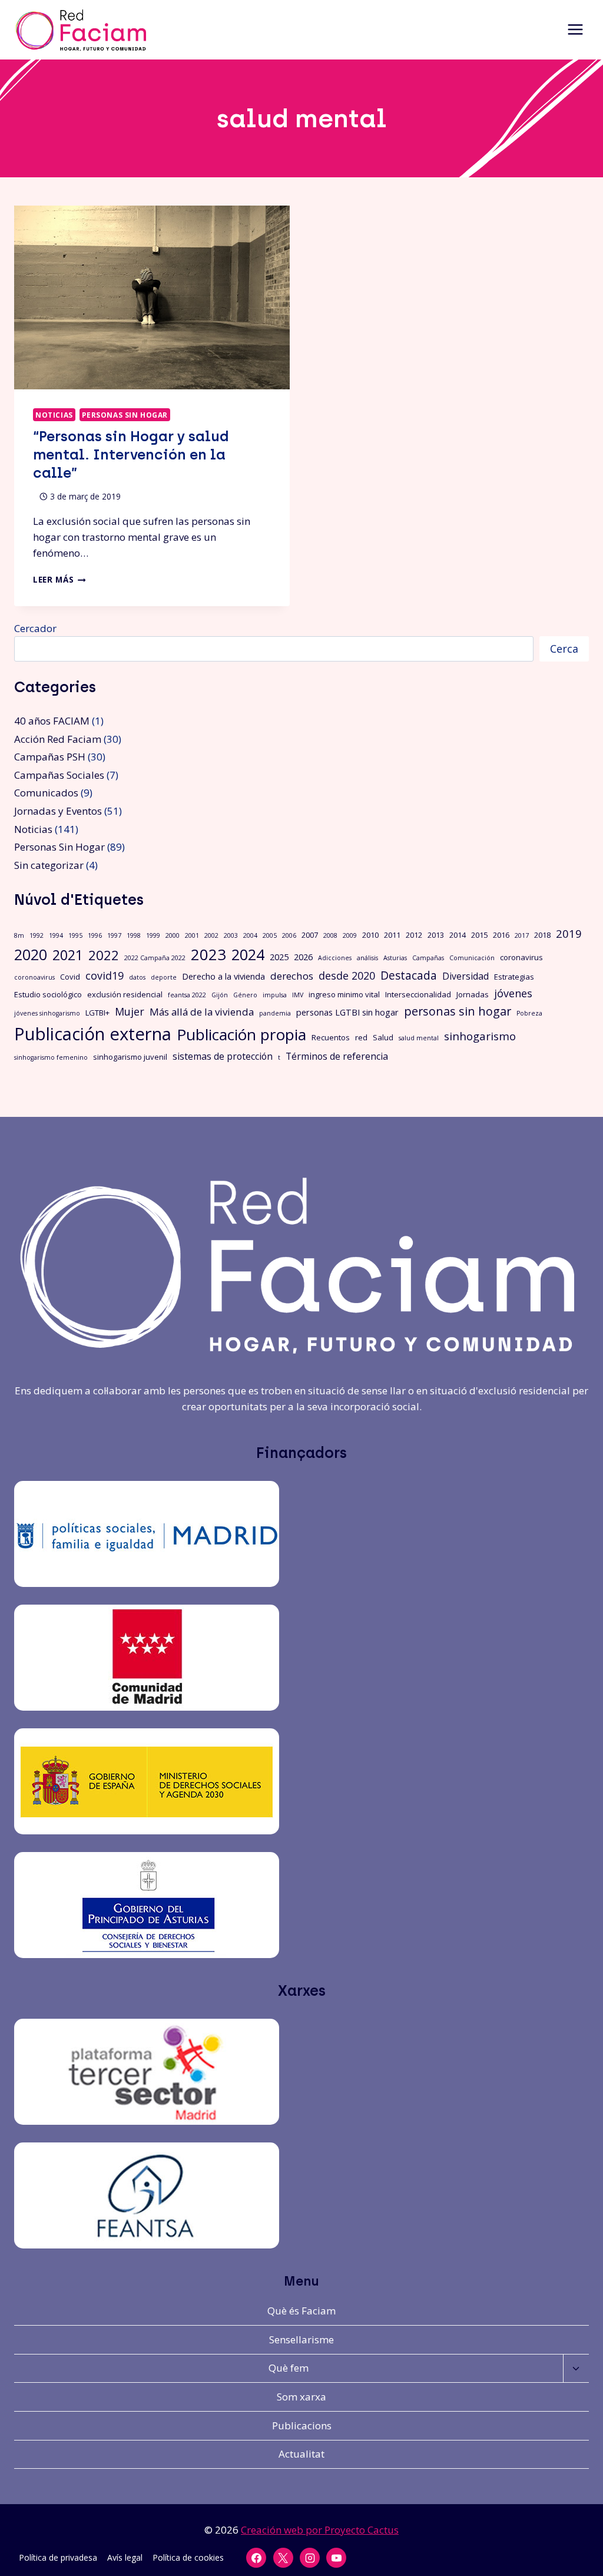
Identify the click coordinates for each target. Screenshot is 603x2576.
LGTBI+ (97, 1013)
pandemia (275, 1013)
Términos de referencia (337, 1056)
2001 (192, 935)
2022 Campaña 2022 (155, 958)
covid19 (105, 975)
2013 (436, 935)
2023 (208, 954)
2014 (458, 935)
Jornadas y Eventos (58, 811)
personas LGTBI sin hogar (347, 1012)
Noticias (54, 415)
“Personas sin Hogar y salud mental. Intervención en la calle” (131, 454)
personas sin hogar (458, 1011)
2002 (211, 935)
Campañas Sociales (59, 775)
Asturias (395, 958)
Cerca (564, 649)
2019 (569, 933)
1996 (95, 935)
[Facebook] (256, 2558)
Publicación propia (241, 1034)
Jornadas (473, 994)
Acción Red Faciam (58, 739)
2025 (279, 957)
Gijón (220, 995)
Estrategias (514, 977)
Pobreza (529, 1013)
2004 (250, 935)
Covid (70, 977)
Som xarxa (301, 2397)
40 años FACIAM (52, 721)
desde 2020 (347, 975)
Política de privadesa (58, 2557)
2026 (303, 957)
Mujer (130, 1011)
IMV (298, 995)
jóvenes (513, 993)
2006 (289, 935)
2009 (350, 935)
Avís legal (125, 2557)
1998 (134, 935)
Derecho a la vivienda (223, 976)
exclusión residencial (125, 994)
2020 (31, 955)
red (361, 1037)
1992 (37, 935)
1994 (56, 935)
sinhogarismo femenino (51, 1057)
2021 (68, 955)
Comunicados (46, 793)
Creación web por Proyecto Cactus (320, 2530)
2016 (501, 935)
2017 (522, 935)
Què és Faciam (301, 2311)
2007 (310, 935)
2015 (479, 935)
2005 (270, 935)
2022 (104, 955)
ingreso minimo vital (344, 994)
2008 (330, 935)
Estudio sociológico (48, 994)
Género (245, 995)
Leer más (59, 579)
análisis (367, 958)
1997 (114, 935)
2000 (173, 935)
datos (137, 977)
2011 (392, 935)
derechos (292, 976)
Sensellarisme (301, 2339)
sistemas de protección (223, 1056)
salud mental (419, 1038)
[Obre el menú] (575, 30)
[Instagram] (310, 2558)
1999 (153, 935)
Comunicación (472, 958)
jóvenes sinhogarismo (47, 1013)
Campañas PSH (50, 757)
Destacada (409, 975)
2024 (248, 954)
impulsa (275, 995)
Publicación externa (93, 1034)
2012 (414, 935)
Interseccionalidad (418, 994)
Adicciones (335, 958)
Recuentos (331, 1037)
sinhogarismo (480, 1036)
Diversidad (465, 976)
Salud (383, 1037)
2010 (370, 935)
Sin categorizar (49, 865)
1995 (75, 935)
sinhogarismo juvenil (130, 1057)
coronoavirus (34, 977)
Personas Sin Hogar (125, 415)
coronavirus (521, 957)
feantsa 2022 (187, 995)
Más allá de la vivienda (202, 1012)
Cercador (35, 628)
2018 (542, 935)
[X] (283, 2558)
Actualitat (301, 2454)
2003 (231, 935)
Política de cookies (188, 2557)
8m (19, 935)
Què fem (289, 2368)
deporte (164, 977)
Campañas (428, 958)
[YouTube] (336, 2558)
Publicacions (302, 2425)
